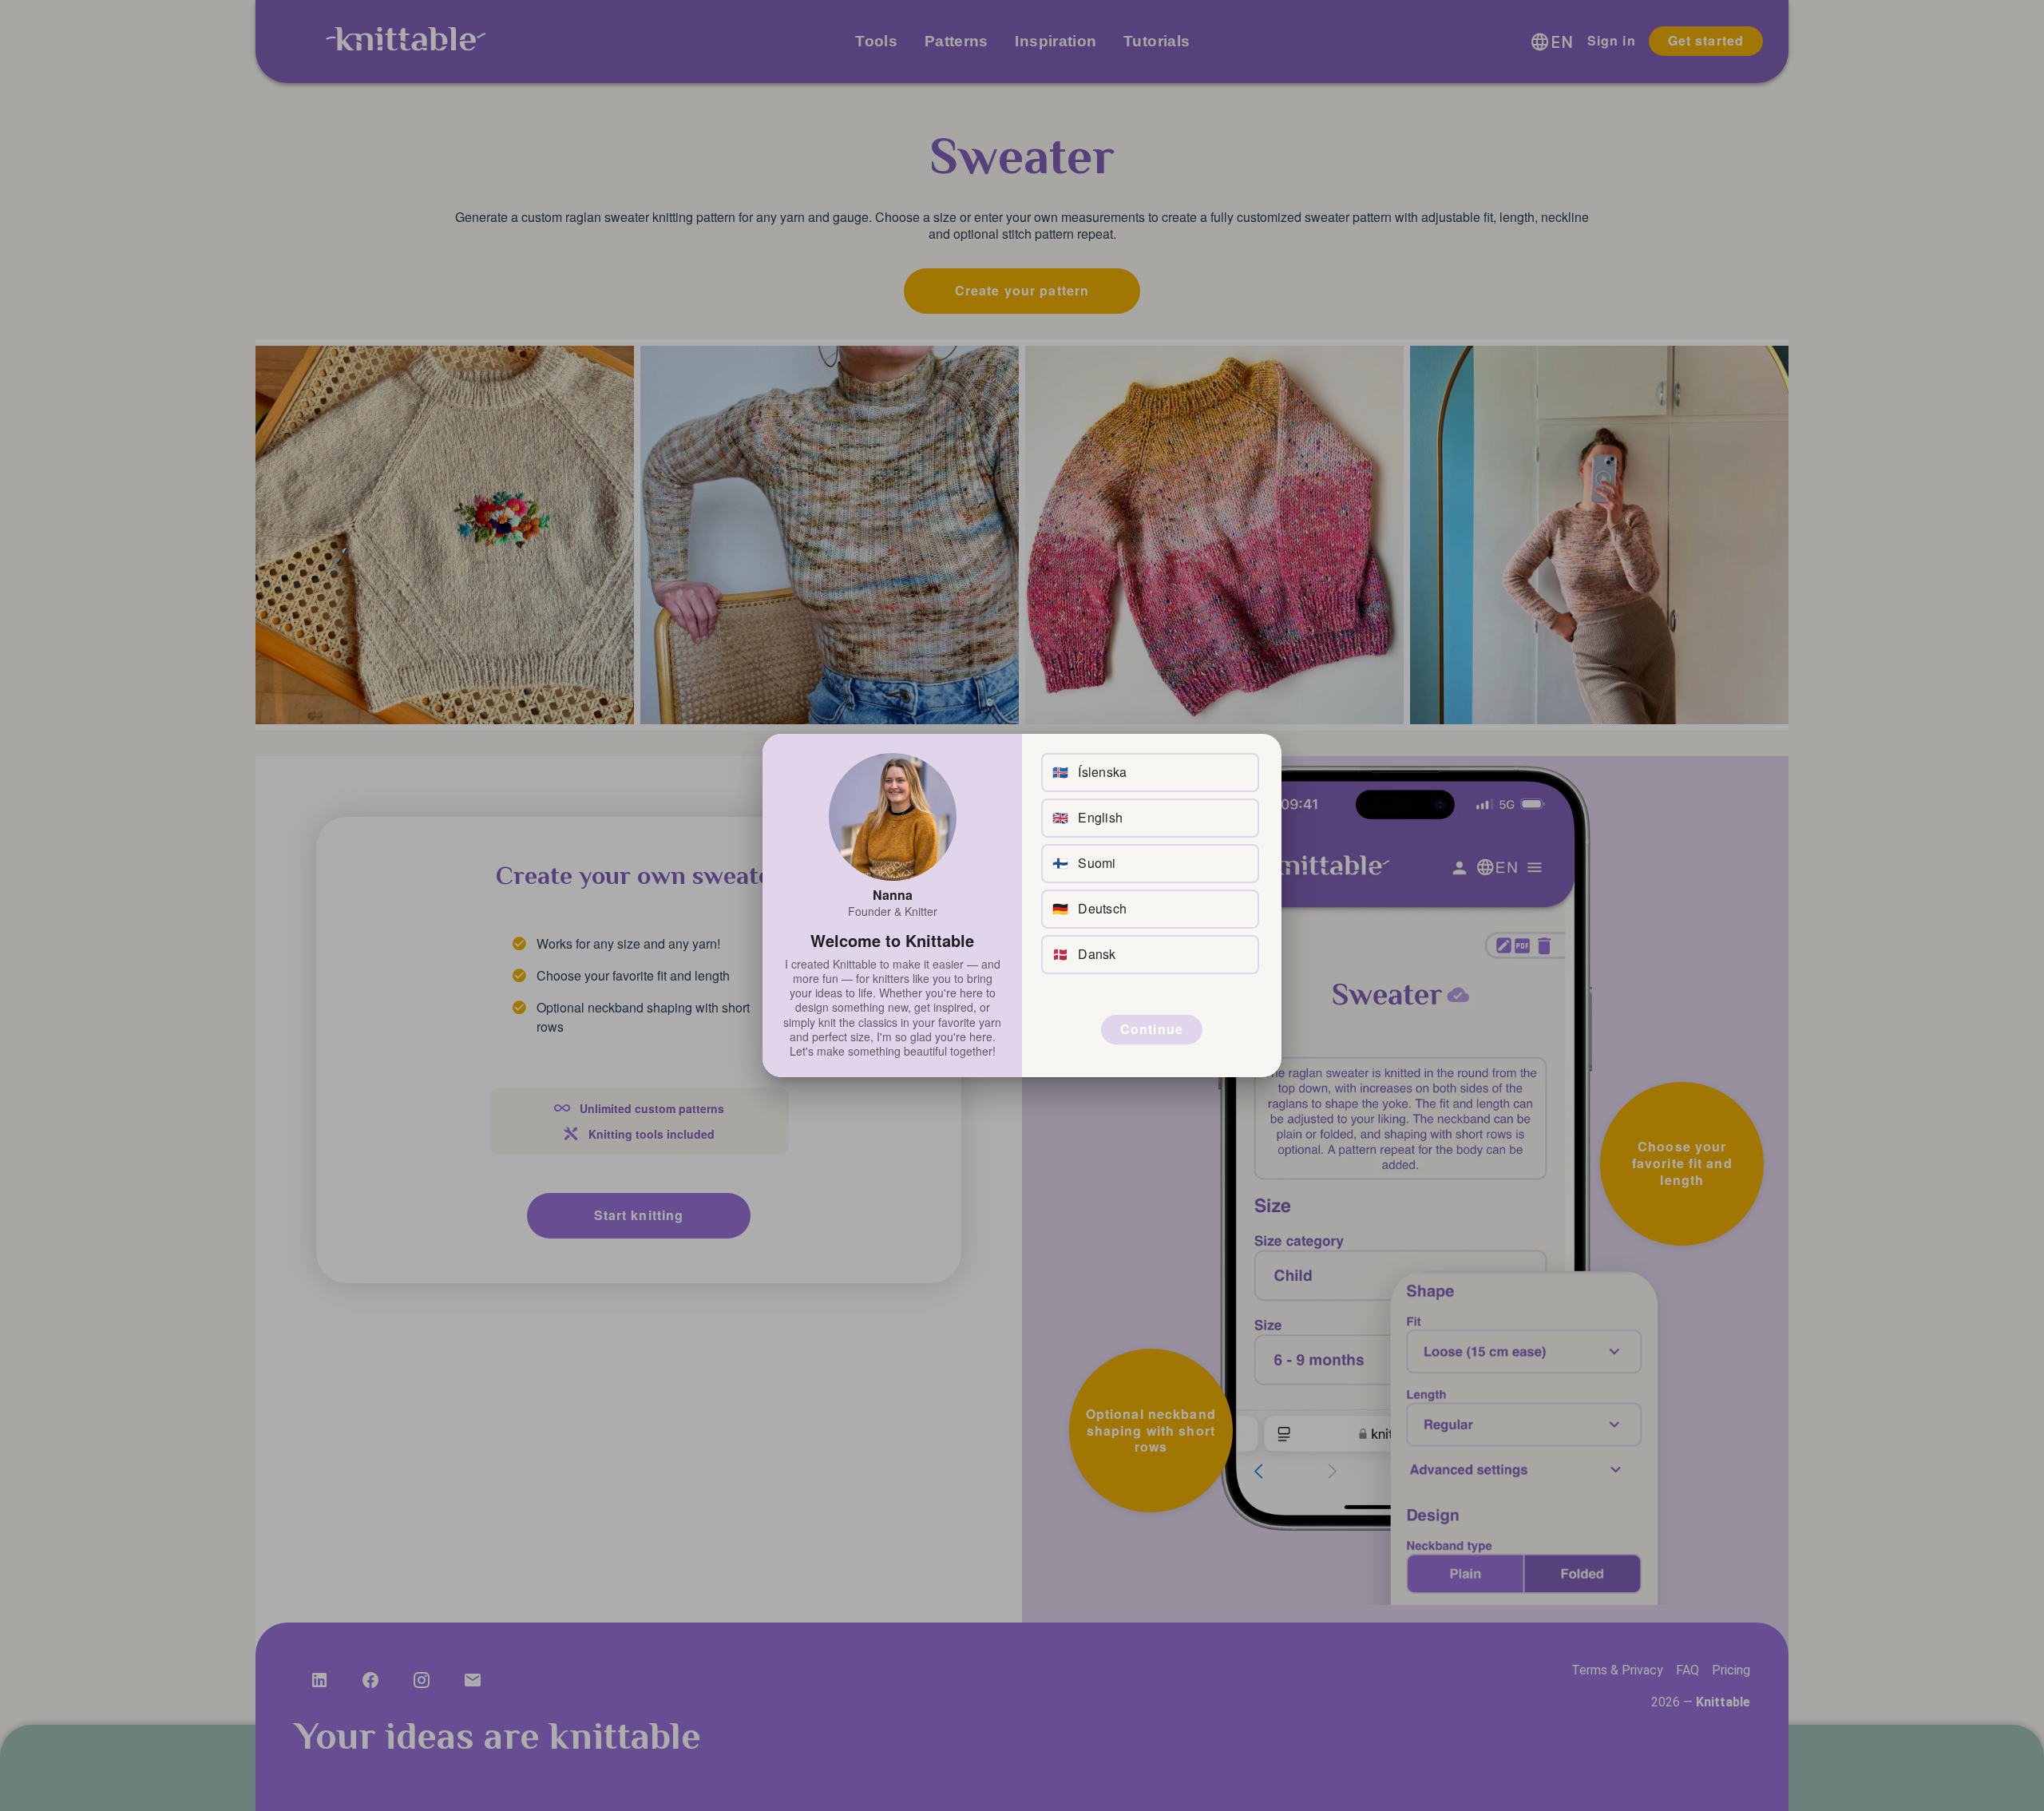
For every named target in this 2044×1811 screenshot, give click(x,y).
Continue (1152, 1029)
